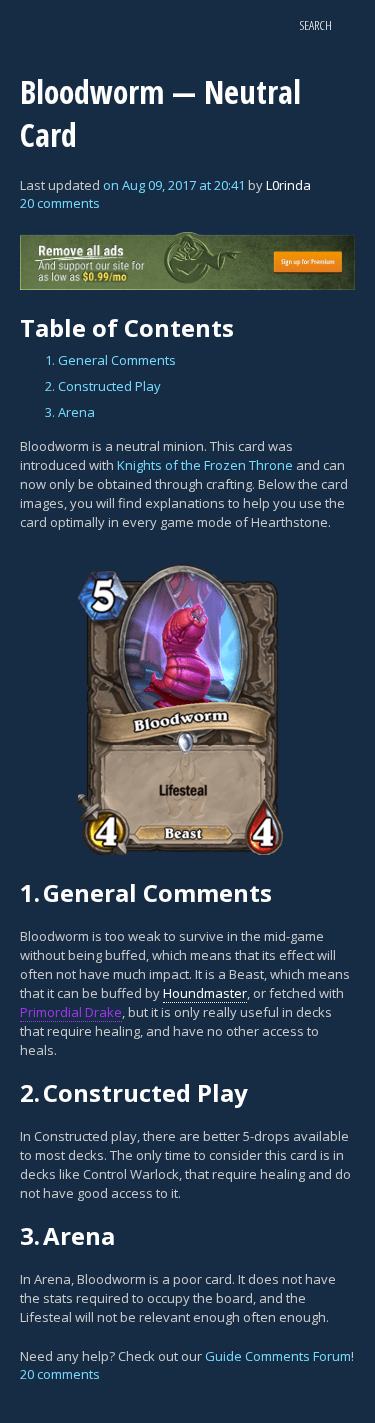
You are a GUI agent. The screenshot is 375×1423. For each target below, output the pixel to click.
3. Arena (70, 412)
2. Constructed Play (103, 386)
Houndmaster (205, 993)
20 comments (60, 203)
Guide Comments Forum (278, 1356)
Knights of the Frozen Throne (205, 465)
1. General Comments (110, 360)
